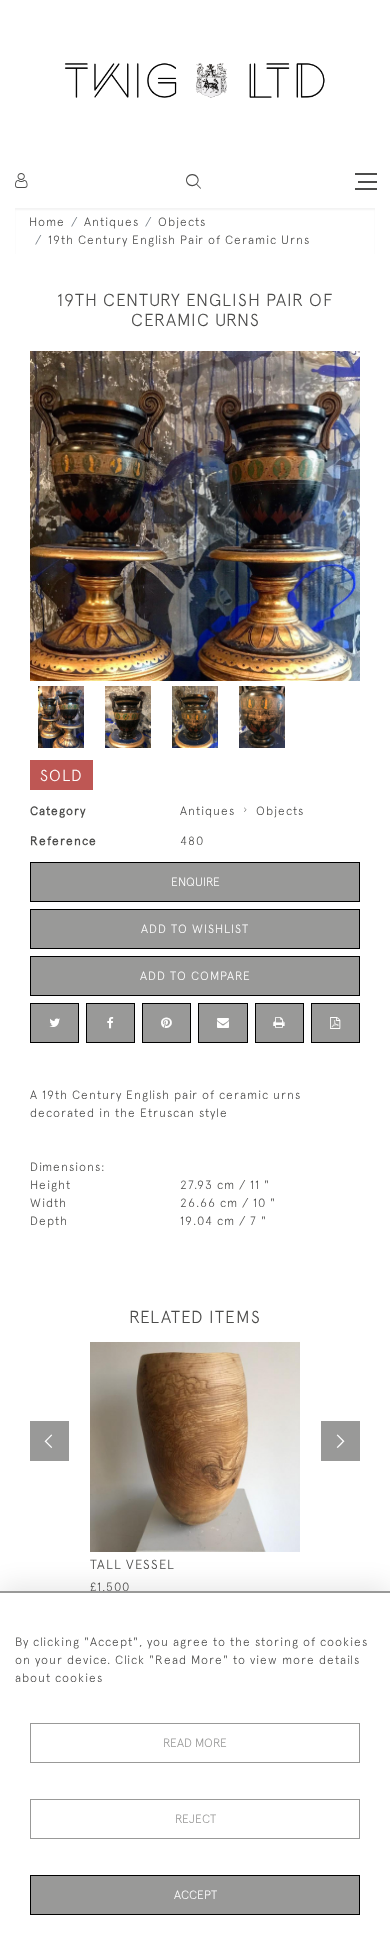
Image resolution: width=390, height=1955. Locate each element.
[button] (193, 181)
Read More (195, 1743)
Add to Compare (195, 976)
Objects (182, 222)
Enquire (195, 882)
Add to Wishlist (195, 929)
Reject (195, 1819)
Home (47, 222)
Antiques (111, 222)
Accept (195, 1895)
